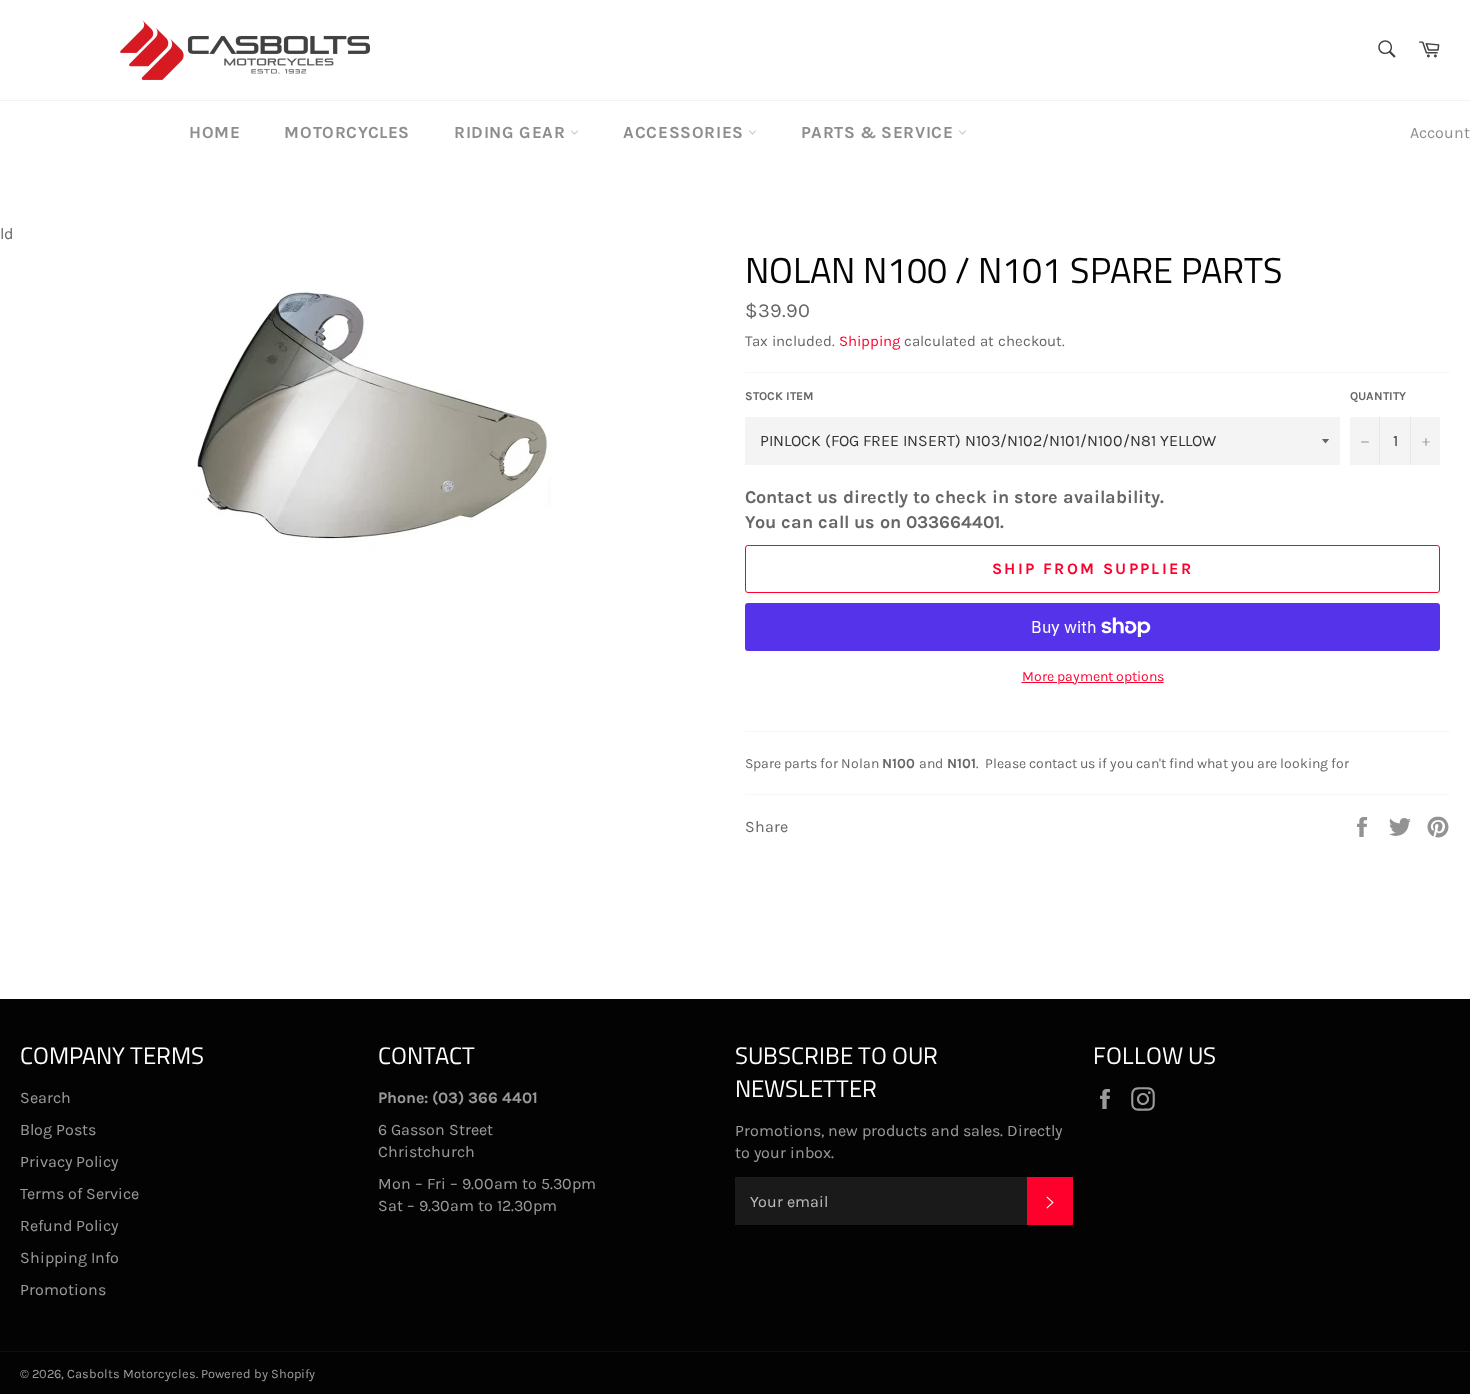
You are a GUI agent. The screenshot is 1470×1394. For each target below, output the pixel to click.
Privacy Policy (69, 1161)
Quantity (1378, 396)
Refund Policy (69, 1225)
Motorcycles (347, 132)
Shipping (869, 341)
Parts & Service (879, 132)
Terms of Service (79, 1193)
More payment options (1093, 676)
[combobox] (1385, 50)
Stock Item (779, 396)
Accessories (685, 132)
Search (45, 1097)
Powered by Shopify (258, 1373)
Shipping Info (69, 1257)
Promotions (63, 1289)
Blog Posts (58, 1129)
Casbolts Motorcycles (131, 1373)
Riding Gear (512, 132)
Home (214, 132)
